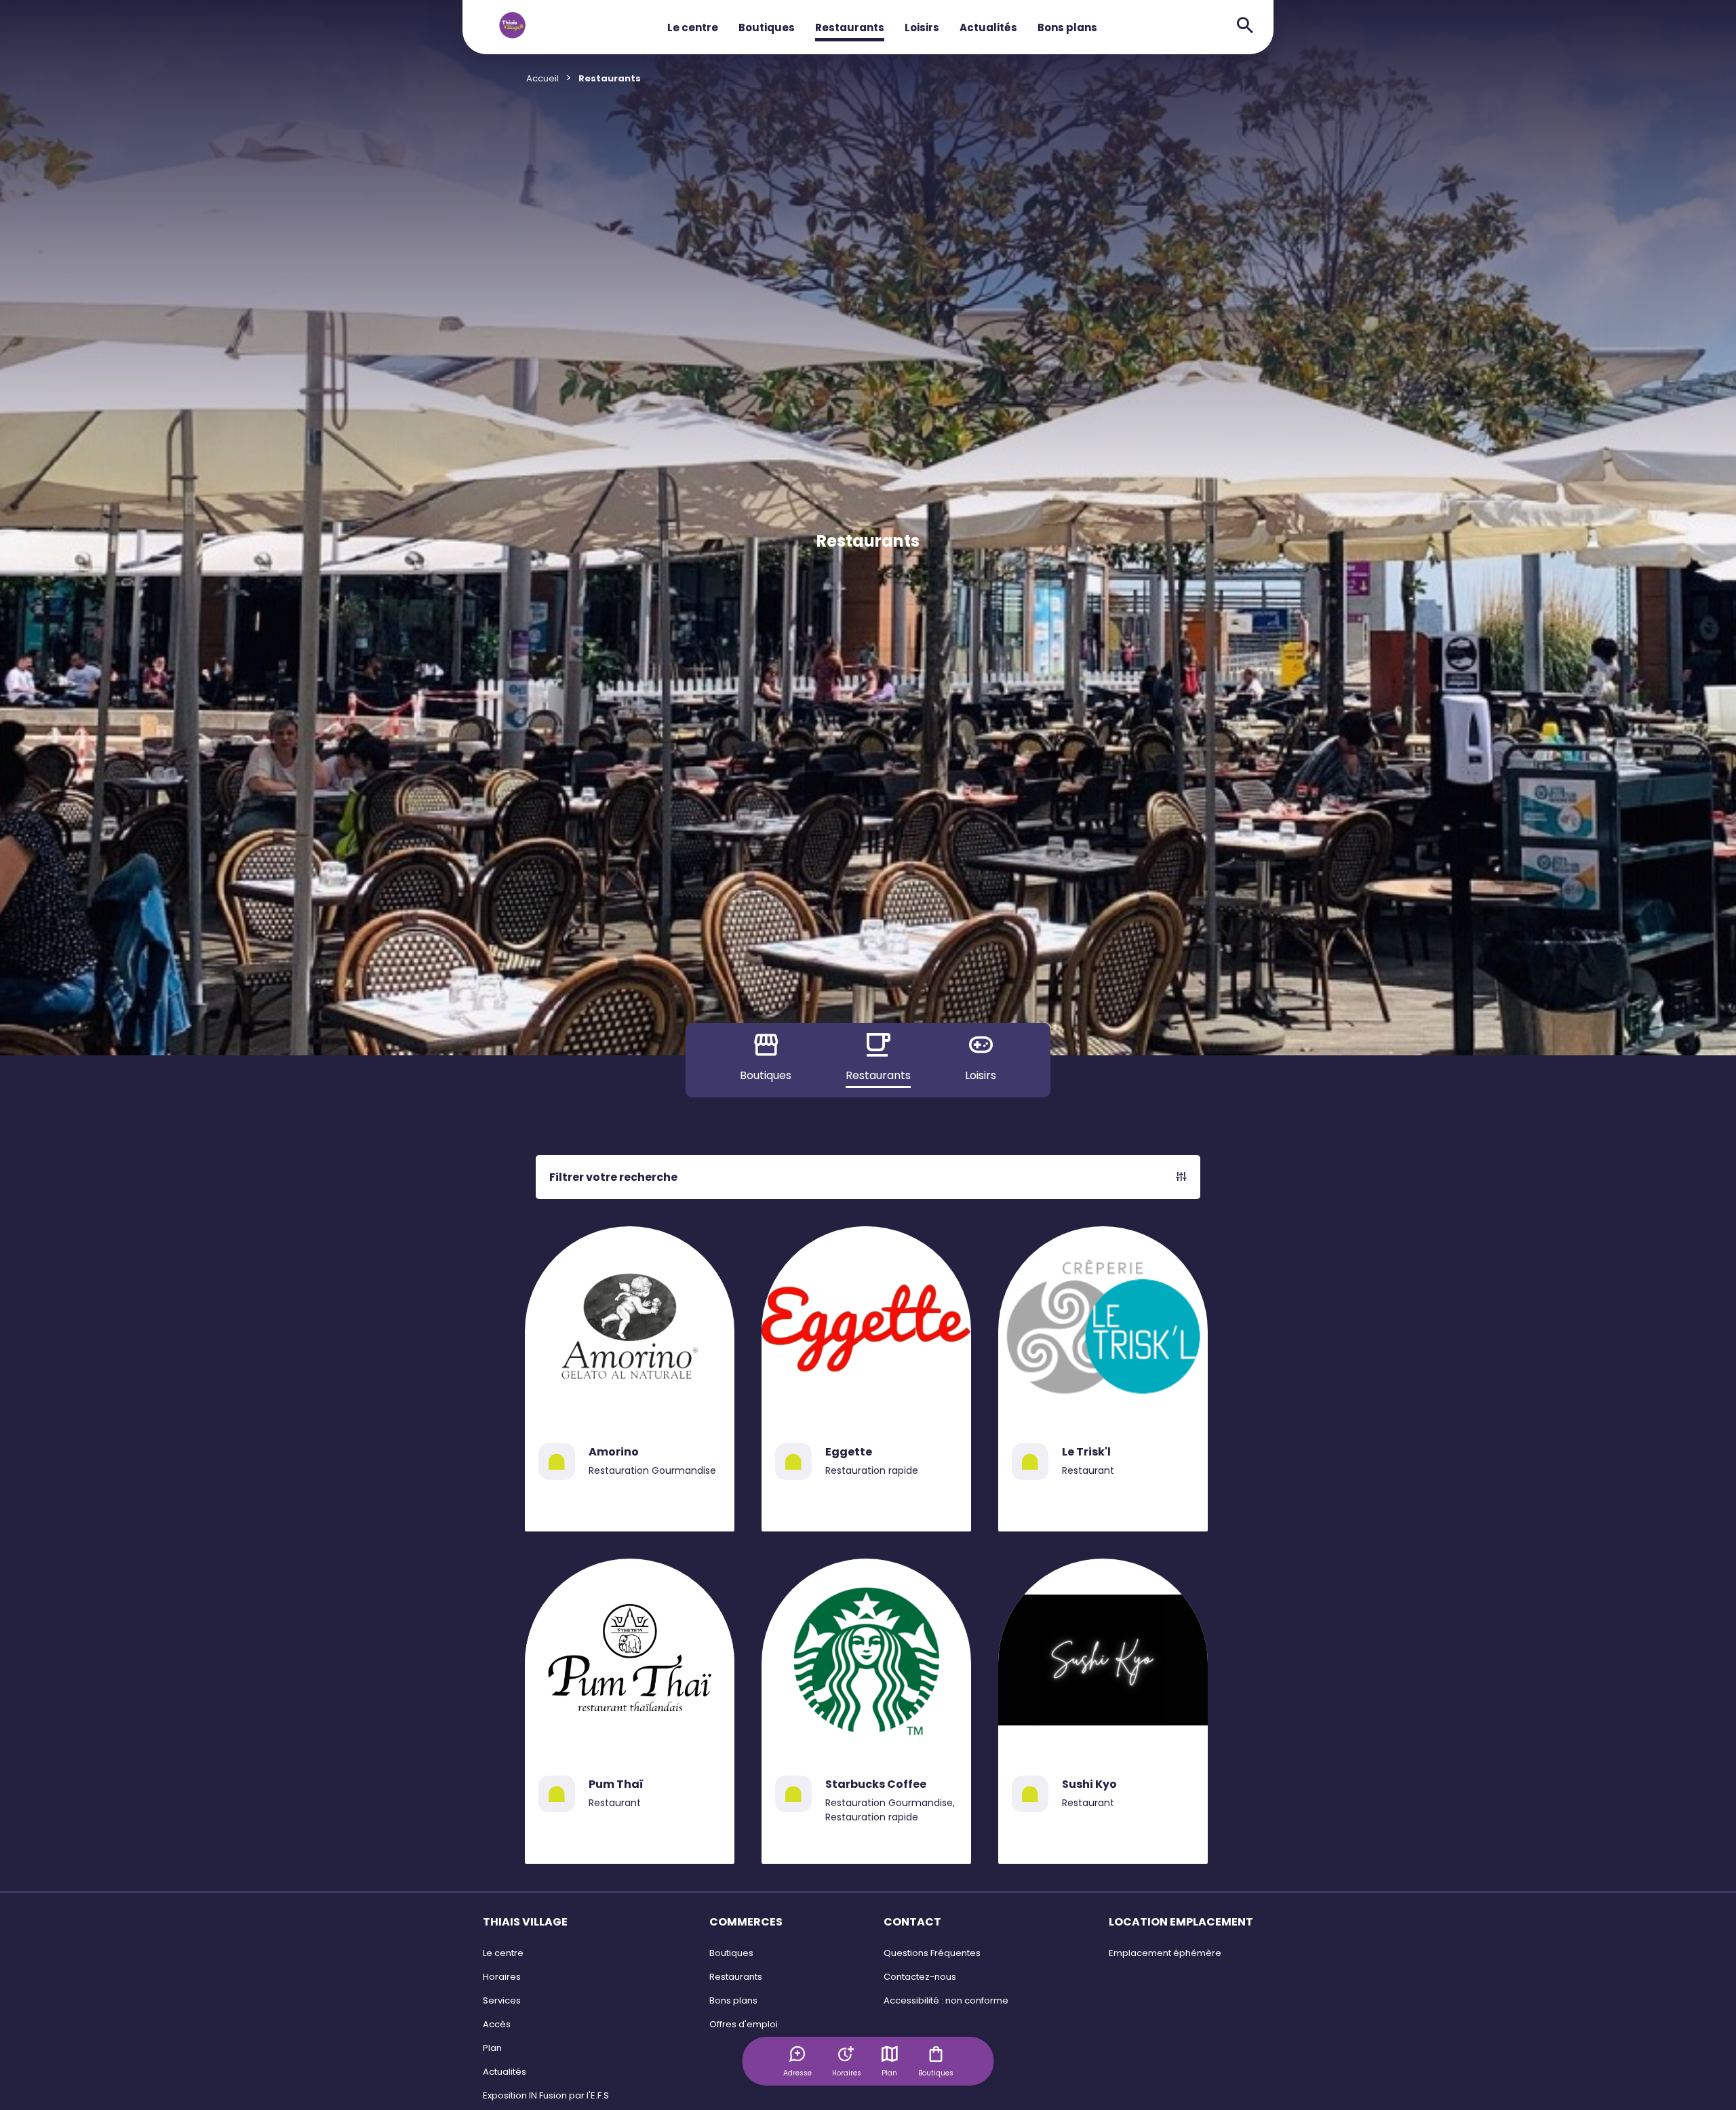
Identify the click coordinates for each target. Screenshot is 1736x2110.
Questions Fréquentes (932, 1953)
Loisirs (922, 27)
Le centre (693, 27)
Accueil (542, 78)
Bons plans (1067, 27)
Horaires (502, 1977)
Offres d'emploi (744, 2024)
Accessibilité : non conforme (946, 2000)
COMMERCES (746, 1922)
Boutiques (767, 27)
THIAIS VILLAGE (525, 1922)
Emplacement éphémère (1165, 1953)
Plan (889, 2073)
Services (502, 2000)
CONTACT (912, 1922)
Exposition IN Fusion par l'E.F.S (546, 2095)
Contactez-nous (920, 1977)
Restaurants (850, 27)
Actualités (988, 27)
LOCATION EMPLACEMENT (1181, 1922)
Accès (497, 2024)
